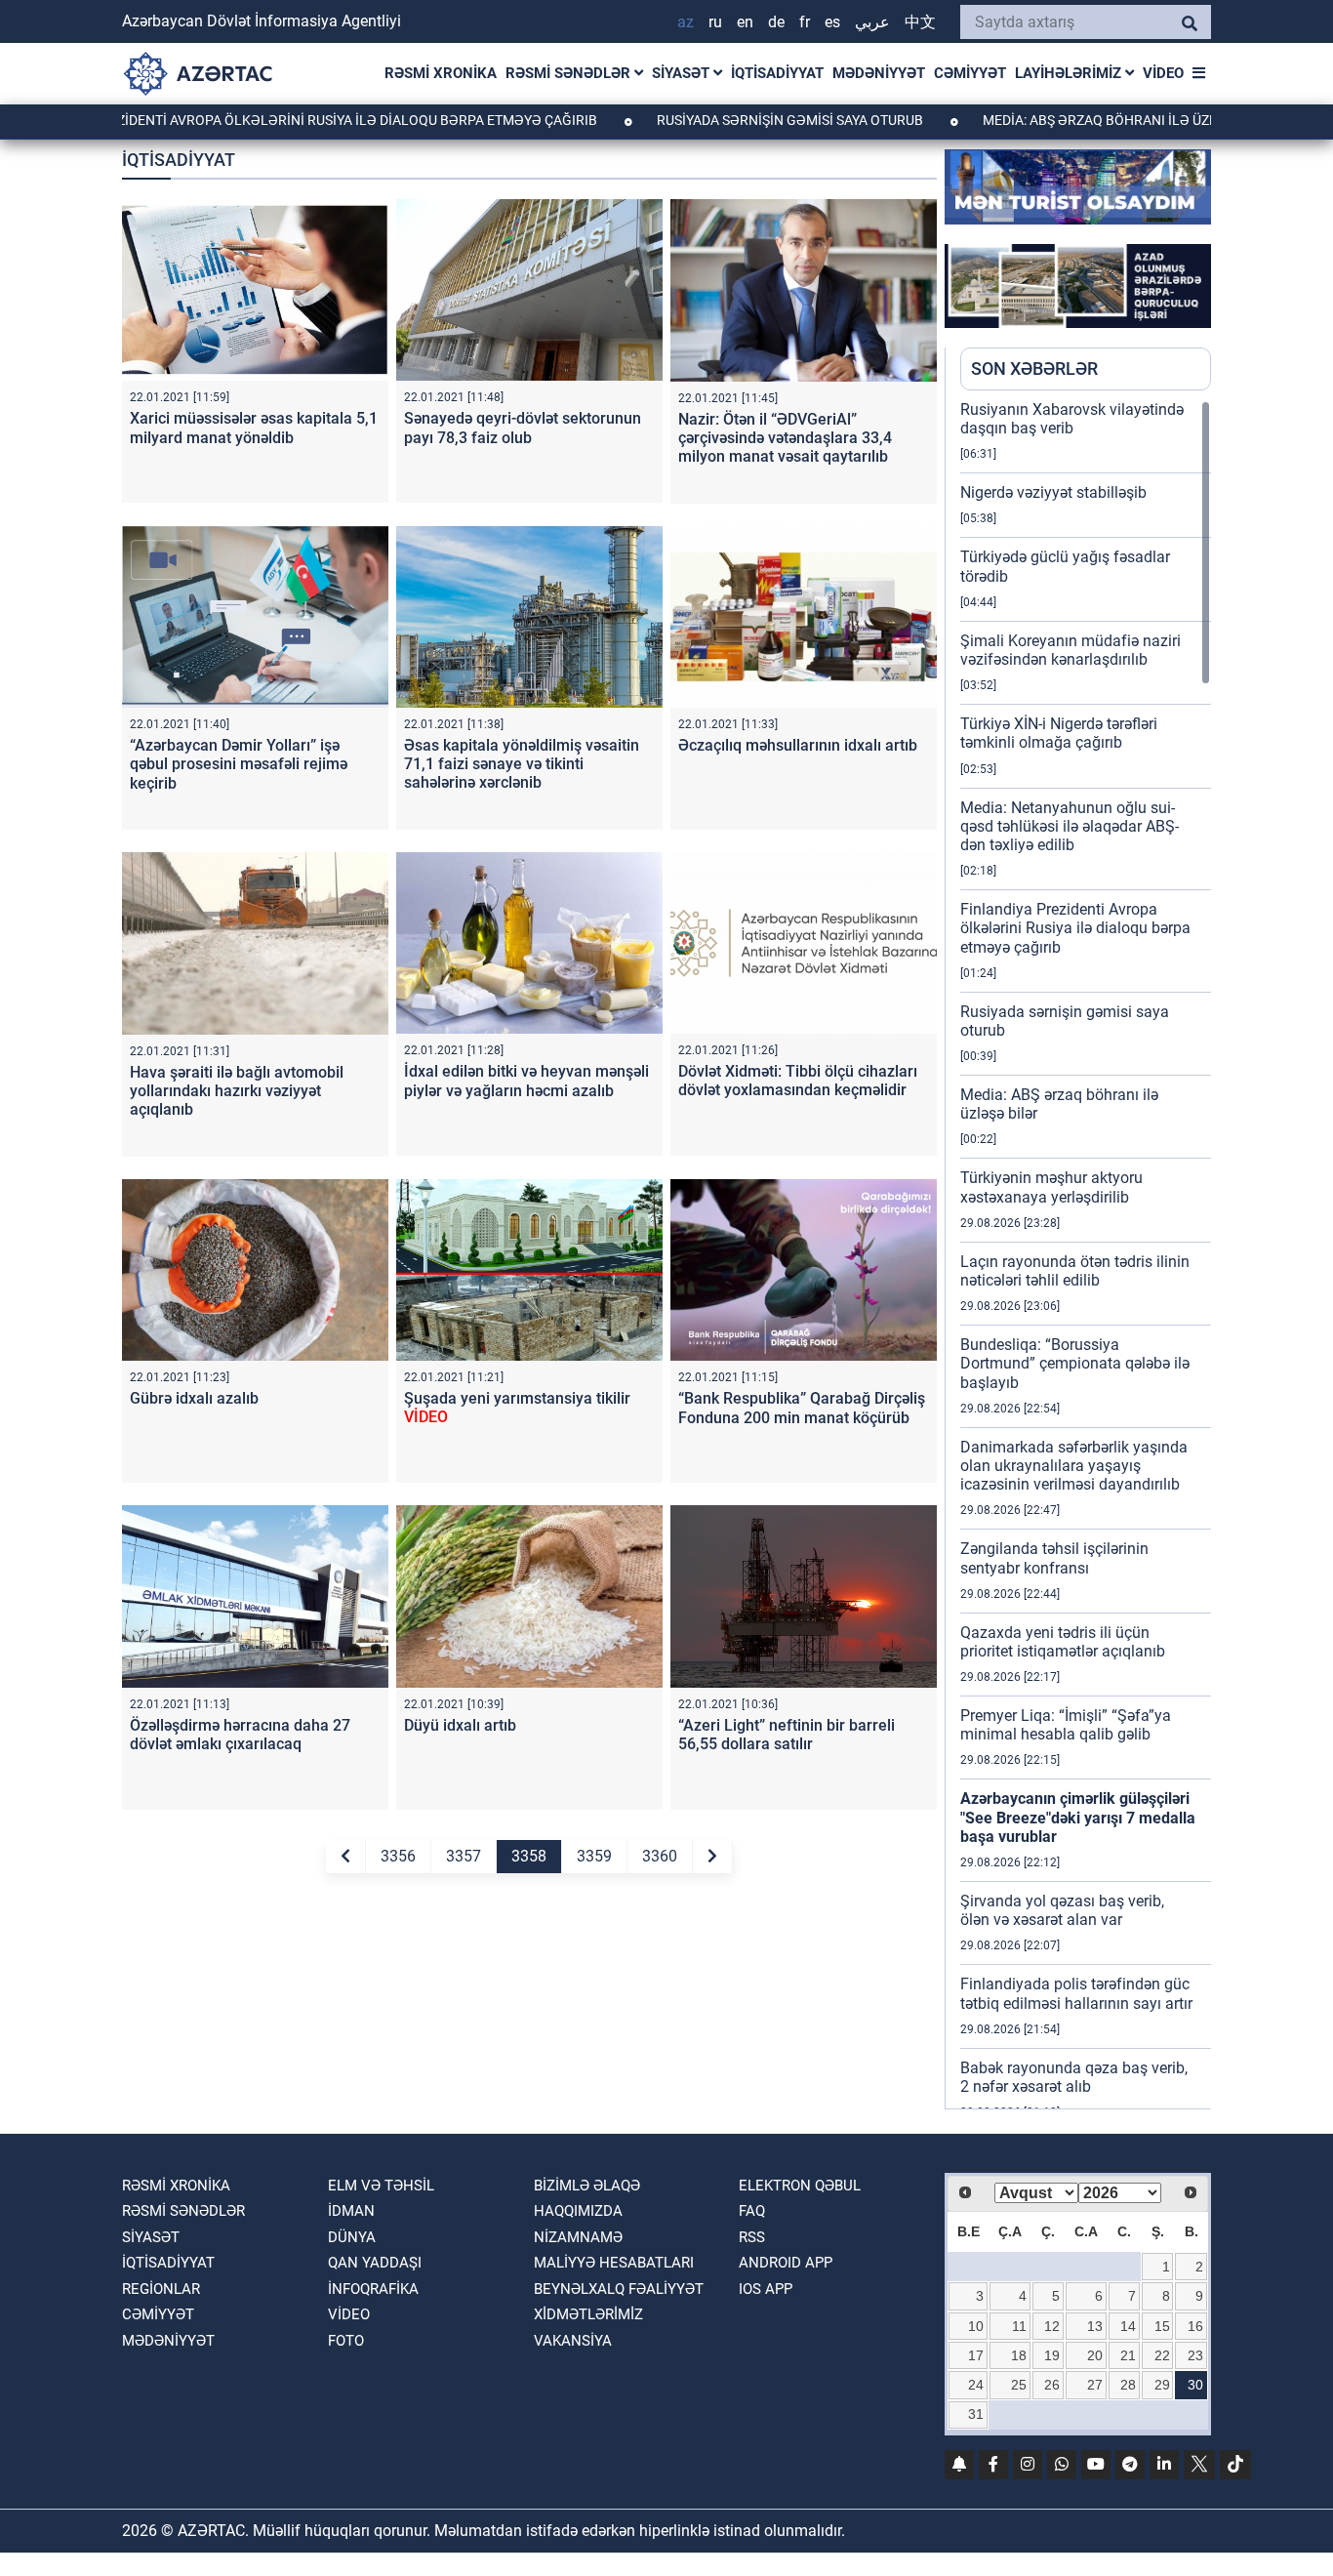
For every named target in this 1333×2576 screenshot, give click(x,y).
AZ (686, 22)
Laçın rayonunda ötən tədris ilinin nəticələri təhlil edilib (1075, 1271)
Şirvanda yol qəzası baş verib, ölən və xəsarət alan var (1062, 1910)
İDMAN (351, 2211)
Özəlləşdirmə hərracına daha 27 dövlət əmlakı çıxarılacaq (240, 1735)
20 (1095, 2355)
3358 (529, 1856)
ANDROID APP (786, 2263)
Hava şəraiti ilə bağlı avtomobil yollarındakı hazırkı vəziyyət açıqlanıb (237, 1091)
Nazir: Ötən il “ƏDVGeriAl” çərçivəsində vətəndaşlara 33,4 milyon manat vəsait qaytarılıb (785, 438)
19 (1052, 2355)
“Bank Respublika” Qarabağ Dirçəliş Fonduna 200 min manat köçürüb (802, 1408)
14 (1128, 2326)
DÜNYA (352, 2237)
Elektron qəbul (800, 2186)
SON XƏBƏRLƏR (1034, 368)
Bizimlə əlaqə (587, 2186)
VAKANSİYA (573, 2341)
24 (976, 2385)
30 (1195, 2385)
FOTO (346, 2341)
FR (805, 22)
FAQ (752, 2211)
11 (1019, 2326)
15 (1162, 2326)
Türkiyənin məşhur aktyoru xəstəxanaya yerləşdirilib (1051, 1187)
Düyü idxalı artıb (460, 1725)
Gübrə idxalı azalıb (194, 1398)
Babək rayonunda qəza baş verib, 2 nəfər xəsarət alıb (1074, 2077)
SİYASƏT (683, 73)
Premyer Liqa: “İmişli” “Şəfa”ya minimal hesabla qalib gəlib (1066, 1725)
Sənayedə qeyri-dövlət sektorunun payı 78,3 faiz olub (523, 428)
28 (1128, 2385)
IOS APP (766, 2289)
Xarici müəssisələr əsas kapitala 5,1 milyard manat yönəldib (254, 428)
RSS (752, 2237)
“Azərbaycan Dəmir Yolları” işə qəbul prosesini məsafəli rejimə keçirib (239, 764)
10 (976, 2326)
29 (1162, 2385)
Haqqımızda (578, 2211)
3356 (398, 1856)
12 (1052, 2326)
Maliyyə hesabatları (614, 2263)
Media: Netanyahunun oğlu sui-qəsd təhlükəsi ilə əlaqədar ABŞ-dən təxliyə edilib (1070, 826)
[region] (1086, 1254)
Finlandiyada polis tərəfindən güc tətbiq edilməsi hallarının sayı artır (1076, 1993)
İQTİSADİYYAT (777, 73)
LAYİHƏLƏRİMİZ (1070, 73)
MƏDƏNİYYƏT (879, 73)
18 (1019, 2355)
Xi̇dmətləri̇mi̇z (588, 2314)
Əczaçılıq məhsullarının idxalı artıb (798, 745)
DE (776, 22)
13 (1095, 2326)
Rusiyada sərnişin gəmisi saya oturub (707, 120)
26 (1052, 2385)
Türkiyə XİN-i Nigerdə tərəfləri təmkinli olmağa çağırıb (1059, 733)
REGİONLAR (161, 2289)
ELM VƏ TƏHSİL (381, 2186)
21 (1128, 2355)
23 (1195, 2355)
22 (1162, 2355)
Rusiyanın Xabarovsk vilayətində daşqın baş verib (1072, 419)
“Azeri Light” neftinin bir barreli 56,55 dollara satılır (787, 1735)
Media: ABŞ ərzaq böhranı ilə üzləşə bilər (1051, 120)
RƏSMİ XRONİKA (441, 73)
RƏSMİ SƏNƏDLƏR (570, 73)
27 (1095, 2385)
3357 (464, 1856)
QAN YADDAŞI (375, 2263)
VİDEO (1163, 73)
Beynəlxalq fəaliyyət (619, 2289)
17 (976, 2355)
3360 (660, 1856)
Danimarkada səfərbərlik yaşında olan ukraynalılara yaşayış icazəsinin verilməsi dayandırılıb (1074, 1466)
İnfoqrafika (373, 2289)
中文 (920, 22)
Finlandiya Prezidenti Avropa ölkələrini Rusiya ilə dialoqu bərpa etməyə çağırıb (1075, 928)
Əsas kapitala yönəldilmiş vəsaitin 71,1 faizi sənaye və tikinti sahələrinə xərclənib (522, 764)
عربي (872, 22)
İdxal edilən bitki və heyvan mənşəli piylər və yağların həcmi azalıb (526, 1081)
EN (745, 22)
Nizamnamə (578, 2237)
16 (1195, 2326)
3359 (594, 1856)
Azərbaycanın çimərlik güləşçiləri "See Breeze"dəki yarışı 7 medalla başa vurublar (1078, 1817)
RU (715, 22)
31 (976, 2414)
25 (1019, 2385)
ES (832, 22)
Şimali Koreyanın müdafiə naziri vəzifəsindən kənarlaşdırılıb (1070, 650)
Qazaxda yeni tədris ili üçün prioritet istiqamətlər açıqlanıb (1063, 1642)
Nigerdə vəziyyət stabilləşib (1053, 492)
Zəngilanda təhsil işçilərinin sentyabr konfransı (1054, 1558)
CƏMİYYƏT (970, 73)
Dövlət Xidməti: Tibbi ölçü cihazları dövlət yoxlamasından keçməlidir (798, 1081)
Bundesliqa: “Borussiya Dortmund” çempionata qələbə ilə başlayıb (1075, 1363)
